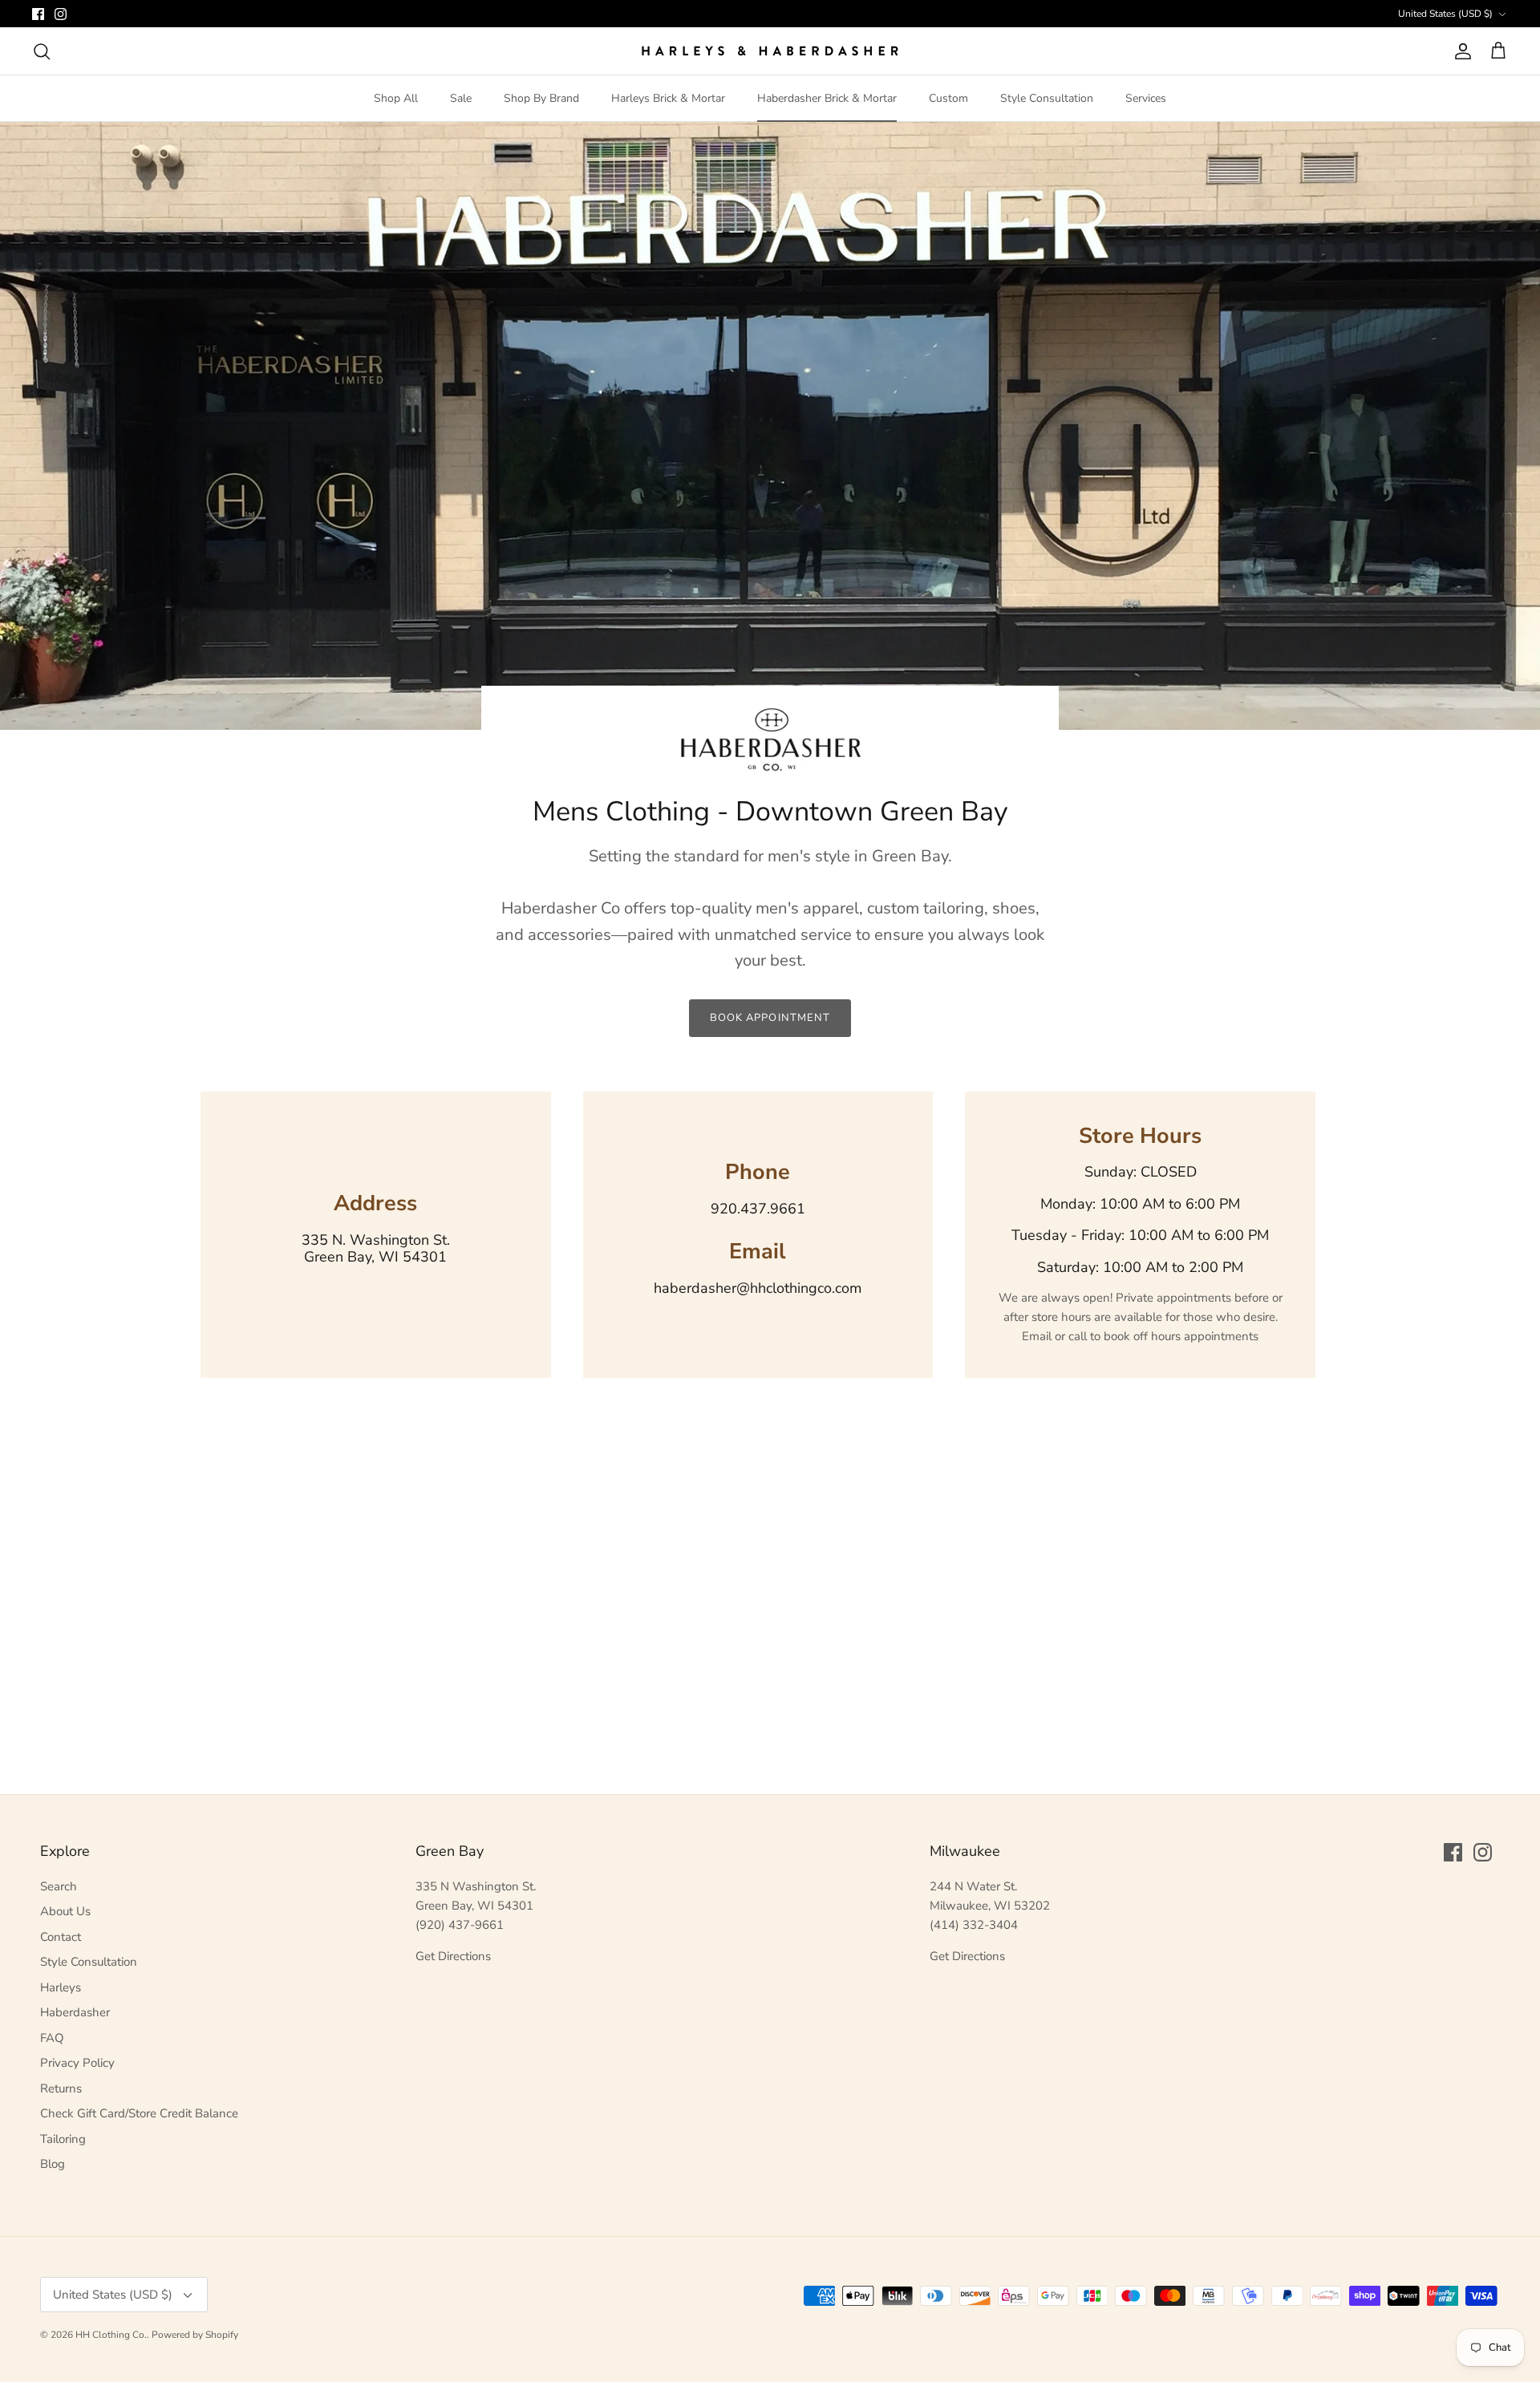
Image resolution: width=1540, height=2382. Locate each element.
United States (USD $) (1445, 14)
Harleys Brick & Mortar (668, 98)
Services (1146, 98)
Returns (61, 2088)
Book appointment (770, 1018)
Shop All (396, 98)
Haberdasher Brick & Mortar (827, 98)
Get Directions (453, 1956)
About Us (65, 1911)
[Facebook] (38, 14)
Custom (948, 98)
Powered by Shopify (195, 2335)
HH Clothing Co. (111, 2335)
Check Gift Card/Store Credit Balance (139, 2113)
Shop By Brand (541, 98)
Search (59, 1886)
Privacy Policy (77, 2063)
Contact (61, 1937)
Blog (53, 2164)
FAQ (52, 2038)
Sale (461, 98)
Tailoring (63, 2139)
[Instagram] (61, 14)
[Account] (1460, 51)
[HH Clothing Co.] (770, 51)
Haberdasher (75, 2012)
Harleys (61, 1987)
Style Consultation (1047, 98)
